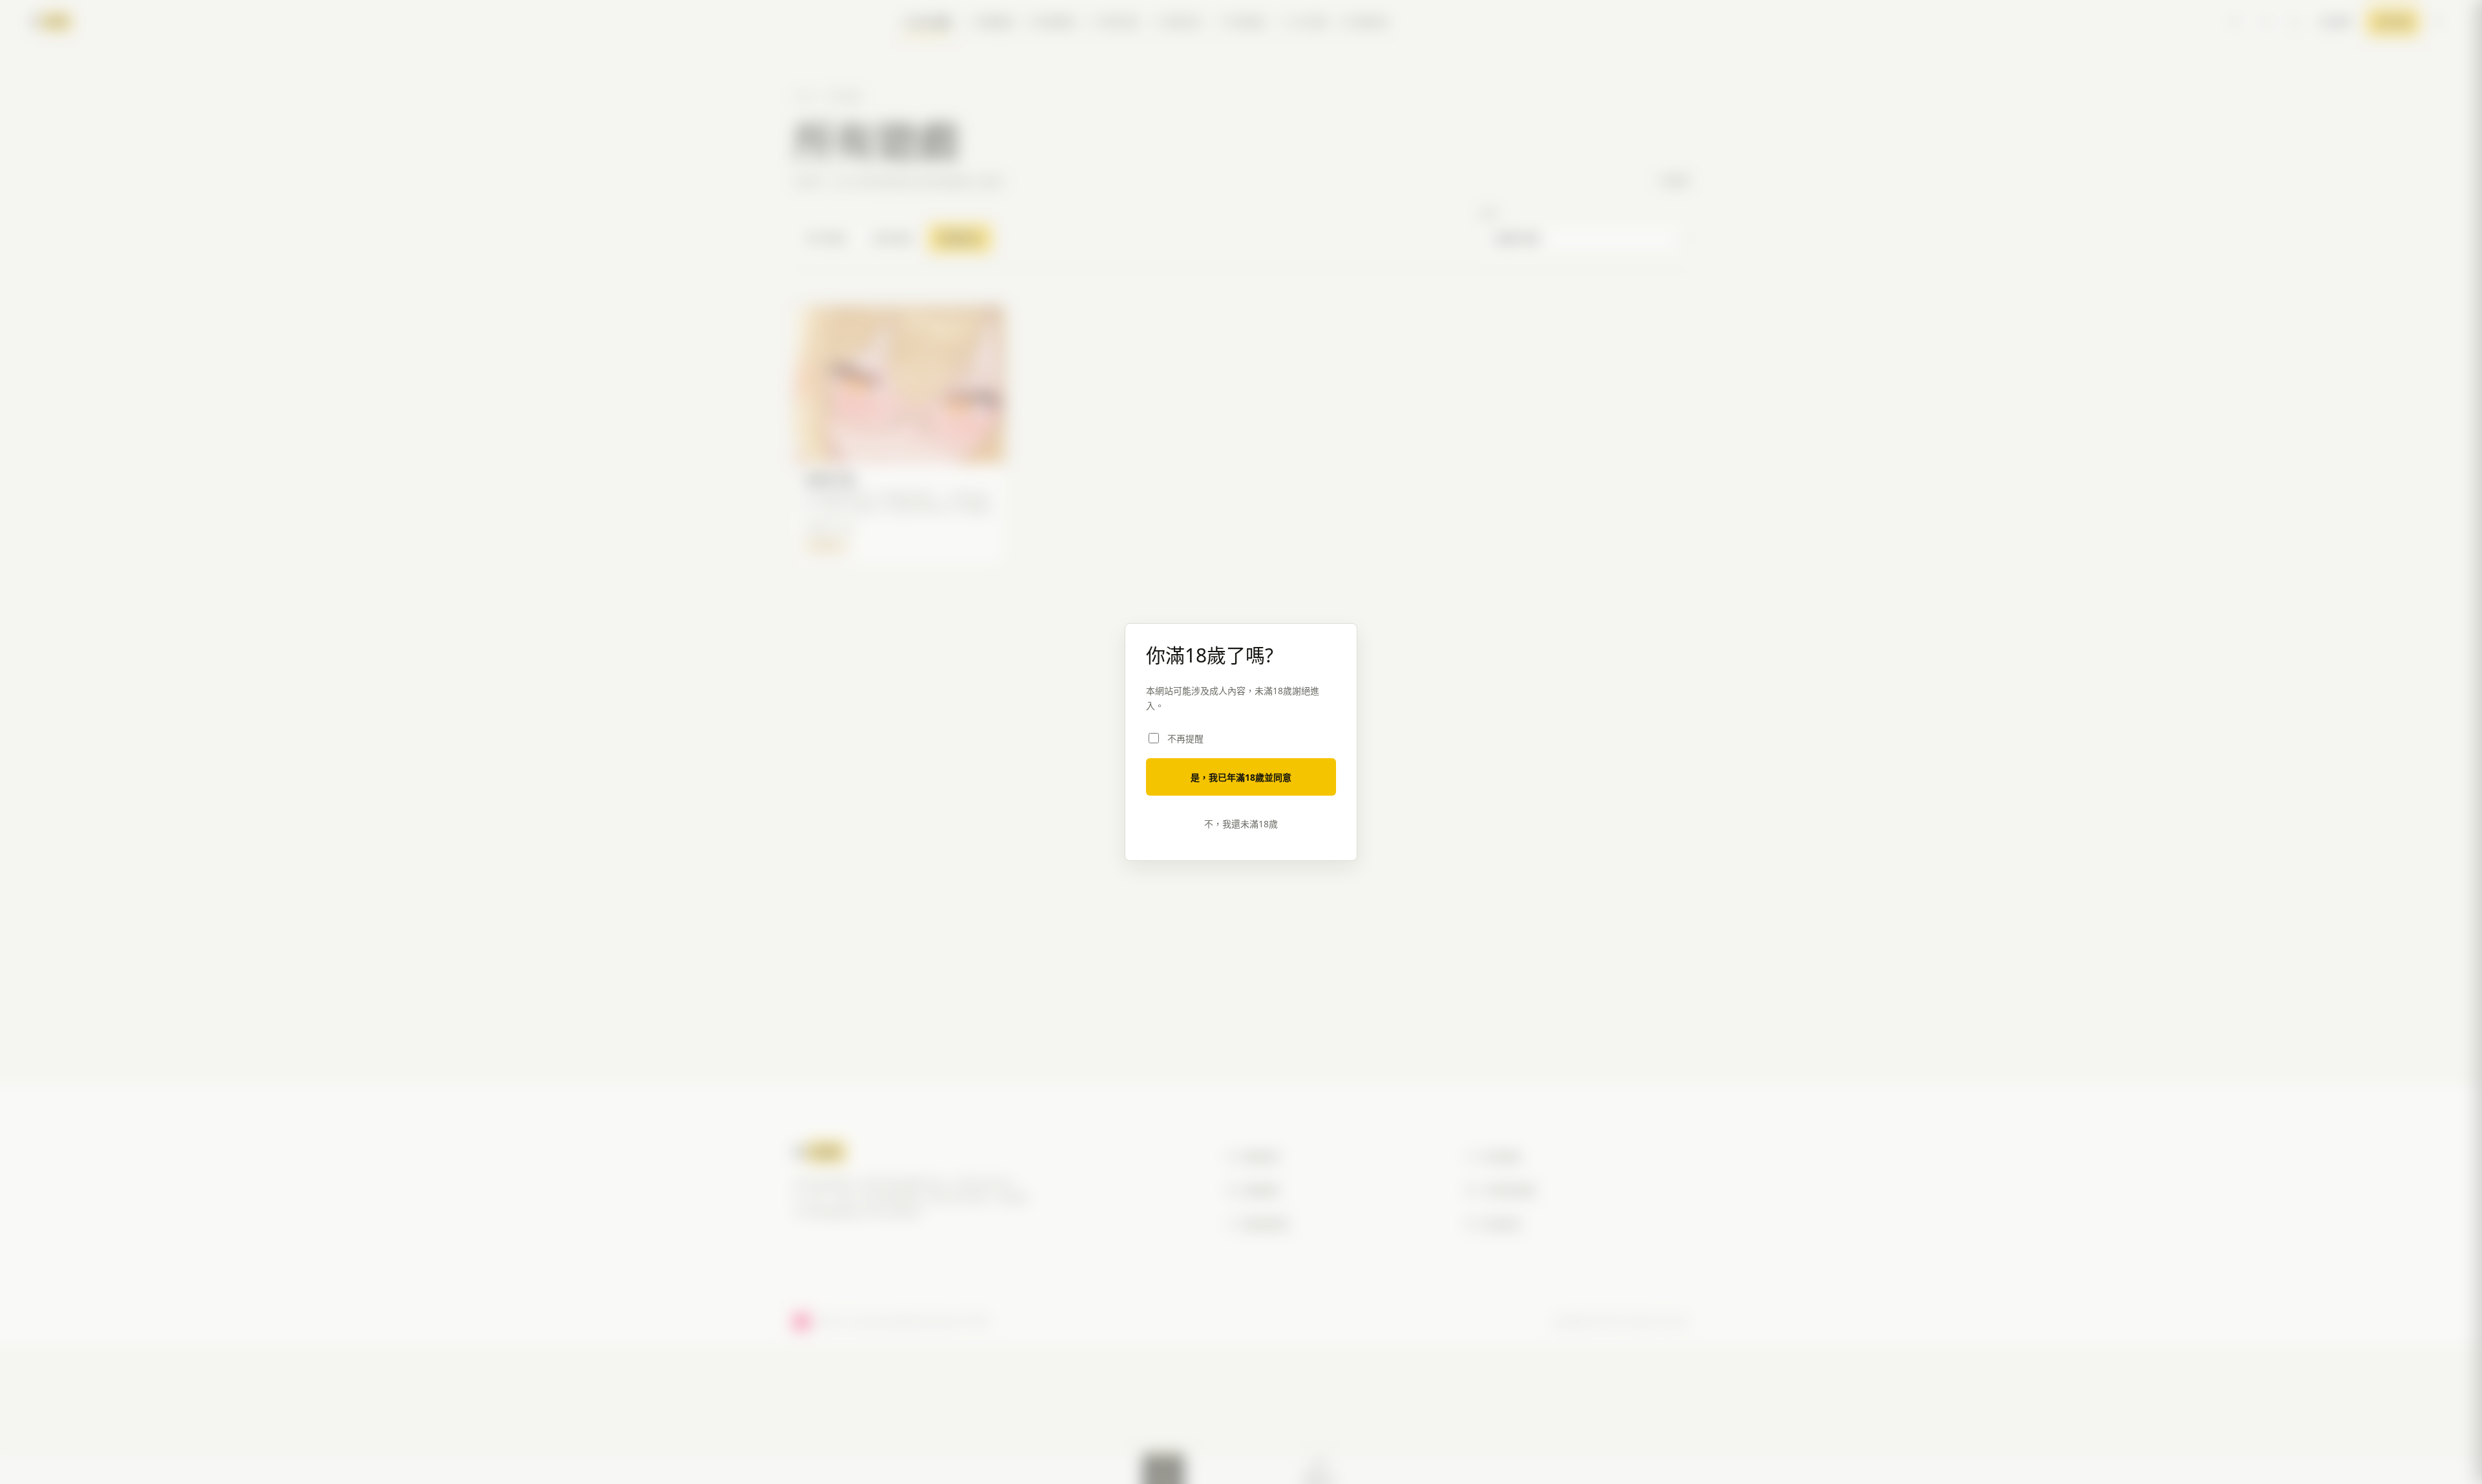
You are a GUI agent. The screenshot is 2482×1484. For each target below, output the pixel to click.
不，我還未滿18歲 (1241, 824)
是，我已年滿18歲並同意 (1241, 777)
